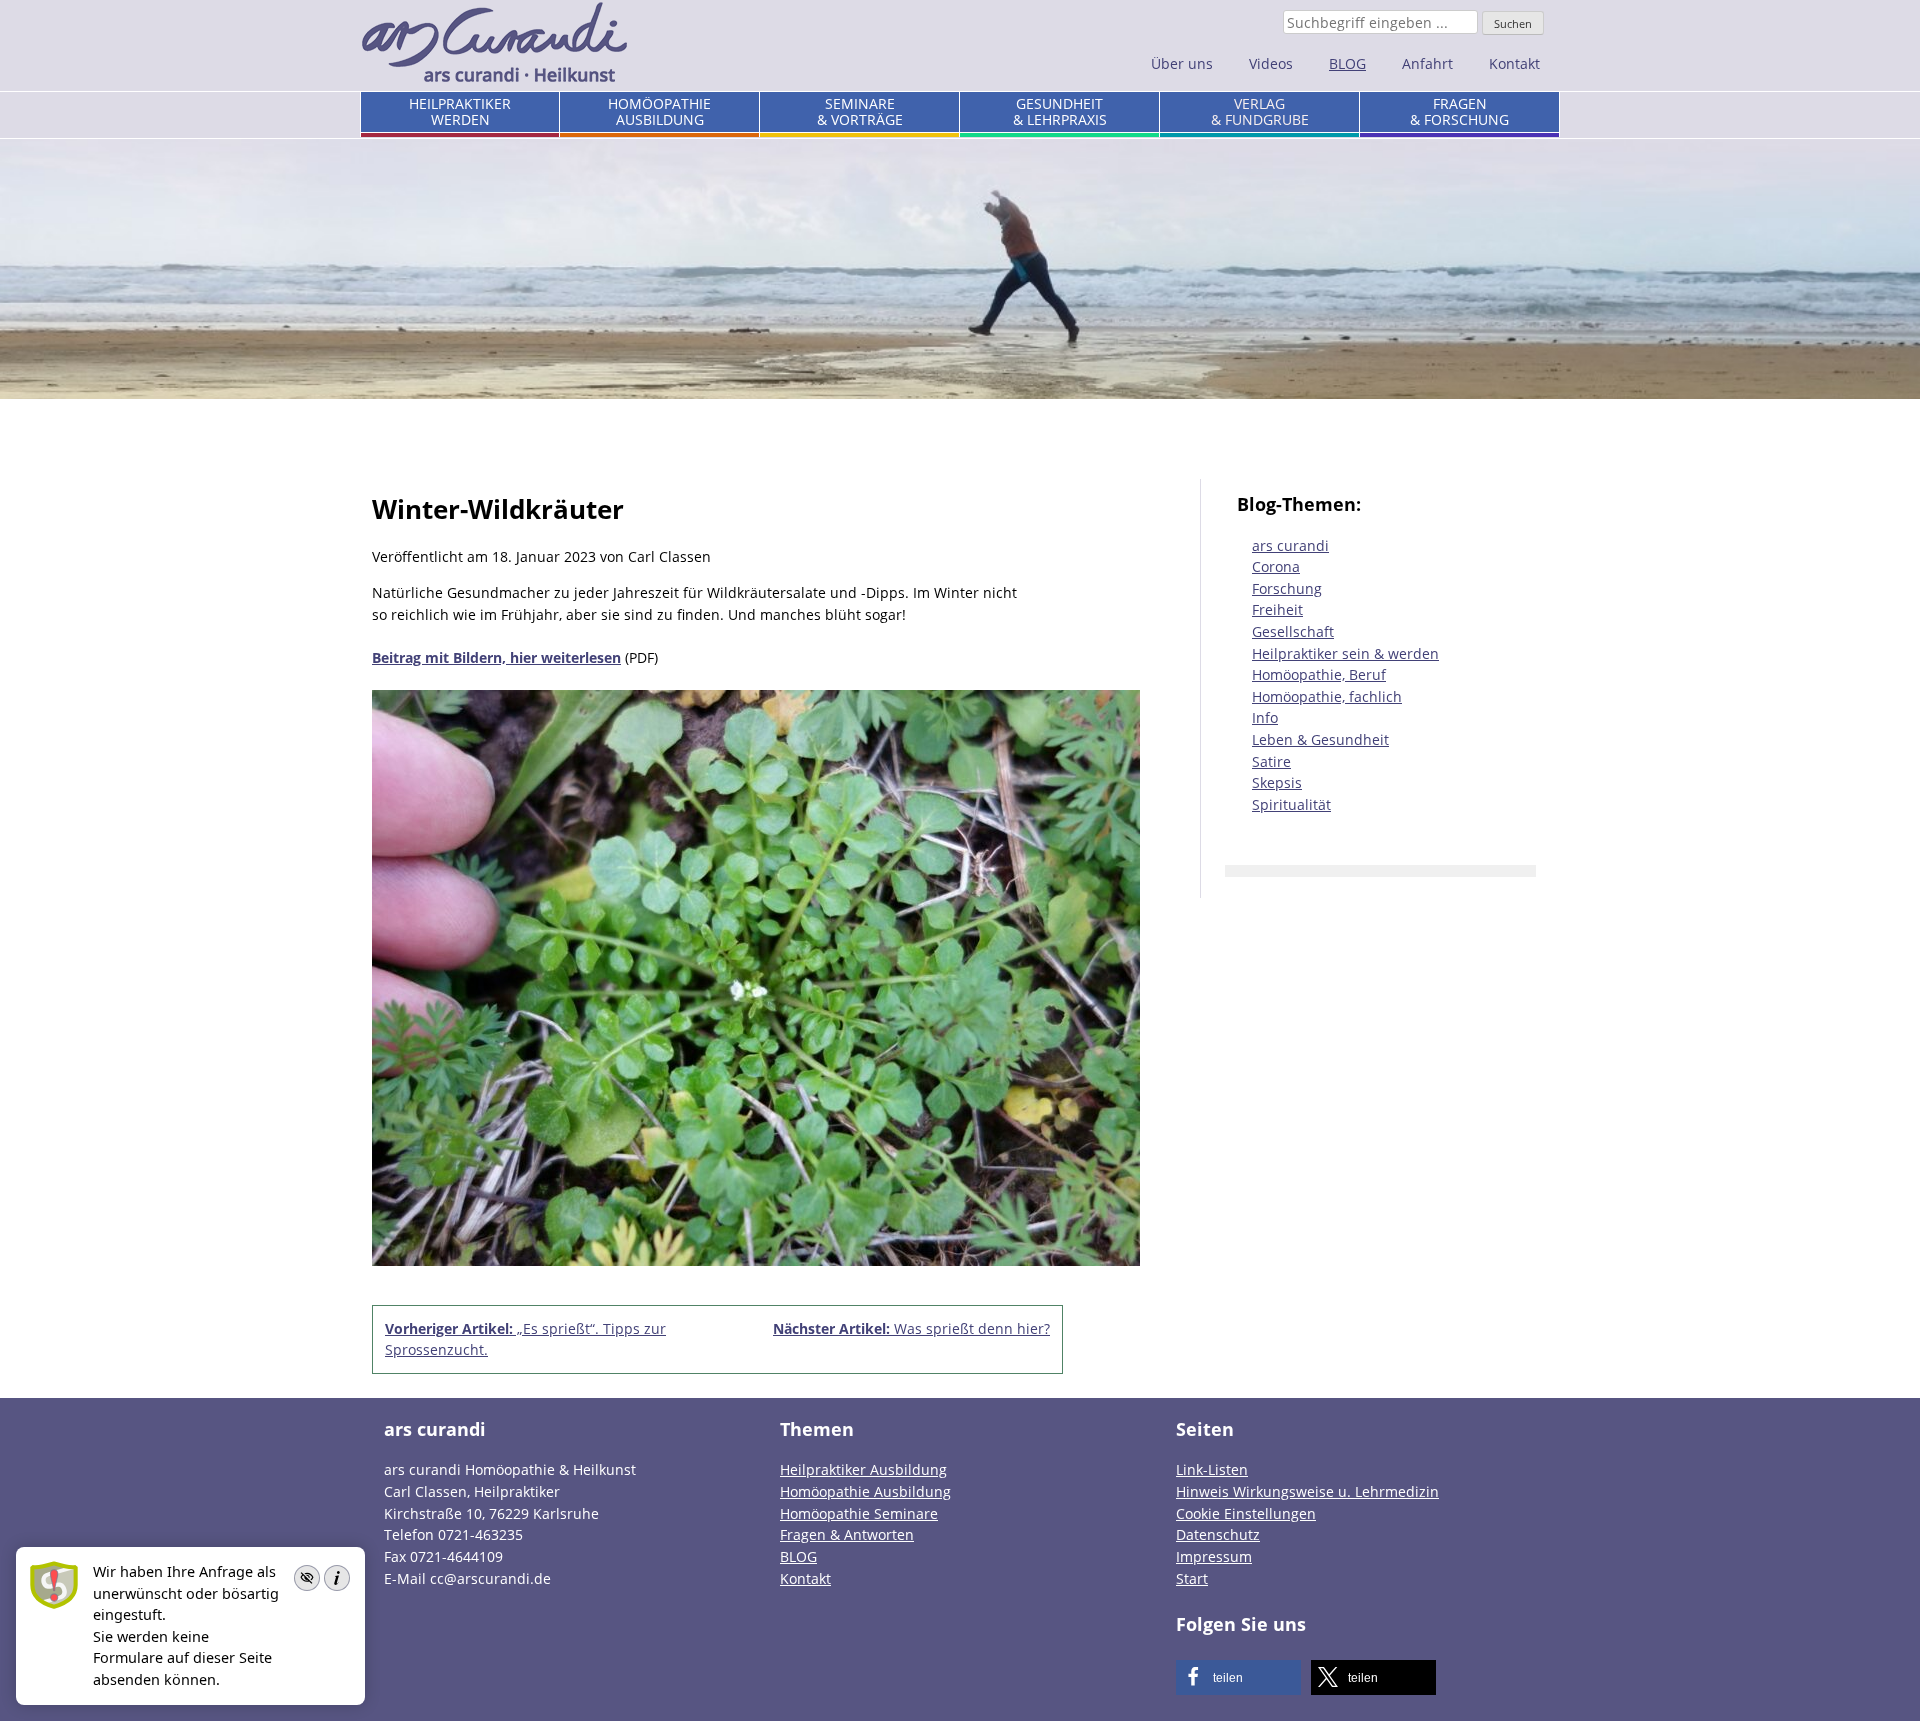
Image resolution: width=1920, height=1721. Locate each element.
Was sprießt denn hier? (911, 1328)
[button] (1238, 1677)
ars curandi (1290, 545)
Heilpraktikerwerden (460, 111)
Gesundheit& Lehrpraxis (1060, 111)
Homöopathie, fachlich (1327, 696)
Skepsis (1277, 782)
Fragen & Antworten (847, 1534)
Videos (1271, 63)
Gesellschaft (1293, 631)
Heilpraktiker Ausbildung (863, 1469)
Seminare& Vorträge (860, 111)
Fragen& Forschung (1459, 111)
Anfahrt (1427, 63)
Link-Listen (1212, 1469)
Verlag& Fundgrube (1260, 111)
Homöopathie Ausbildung (865, 1491)
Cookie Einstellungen (1246, 1513)
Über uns (1182, 63)
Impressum (1214, 1556)
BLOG (1347, 63)
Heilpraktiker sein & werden (1345, 653)
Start (1192, 1578)
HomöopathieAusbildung (659, 111)
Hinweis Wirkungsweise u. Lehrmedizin (1307, 1491)
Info (1265, 717)
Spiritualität (1291, 804)
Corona (1276, 566)
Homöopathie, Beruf (1319, 674)
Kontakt (1514, 63)
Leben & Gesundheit (1320, 739)
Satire (1271, 761)
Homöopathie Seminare (859, 1513)
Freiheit (1277, 609)
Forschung (1287, 588)
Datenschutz (1218, 1534)
